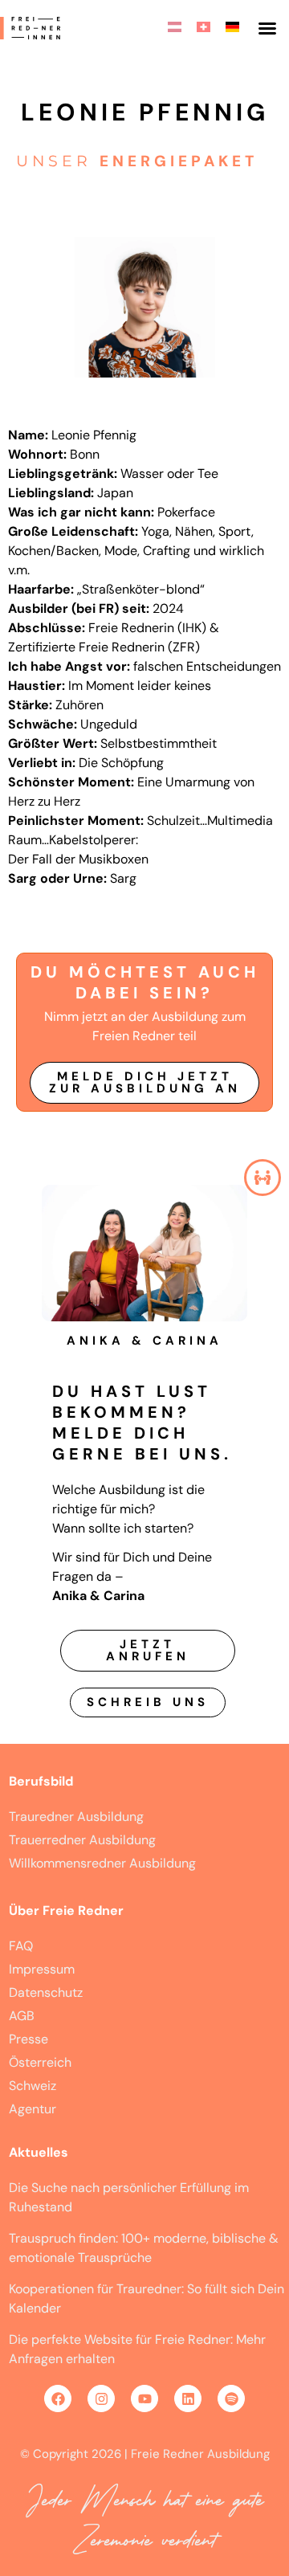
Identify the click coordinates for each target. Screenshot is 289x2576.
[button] (267, 28)
